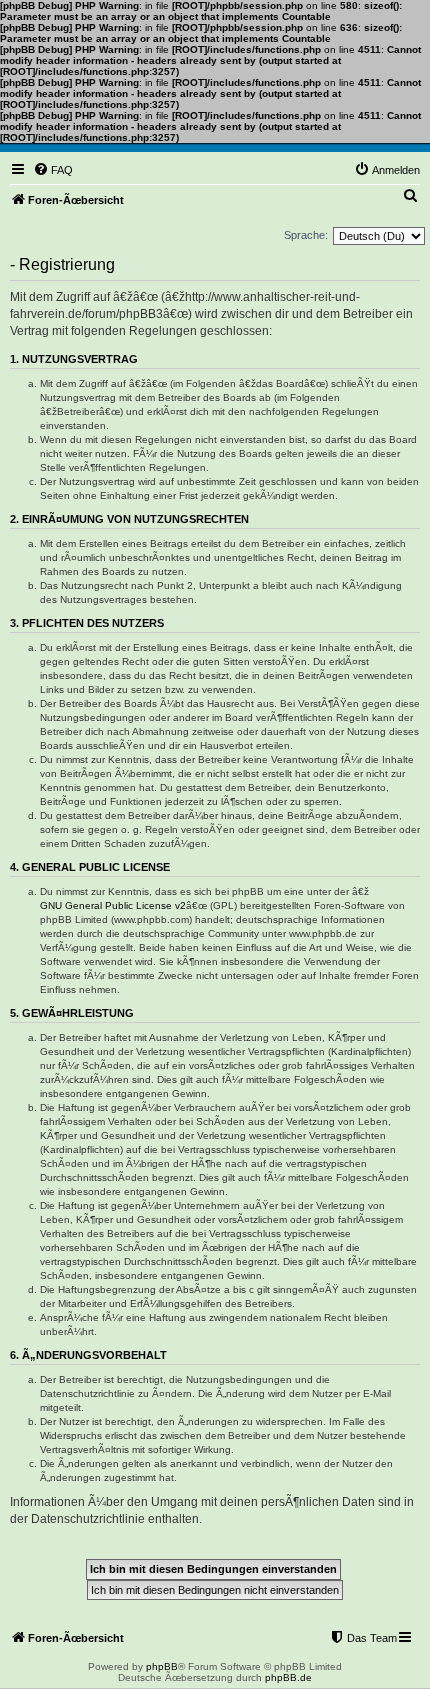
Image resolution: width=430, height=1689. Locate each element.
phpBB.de (288, 1677)
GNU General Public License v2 (113, 905)
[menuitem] (53, 170)
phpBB (162, 1666)
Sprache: (306, 235)
